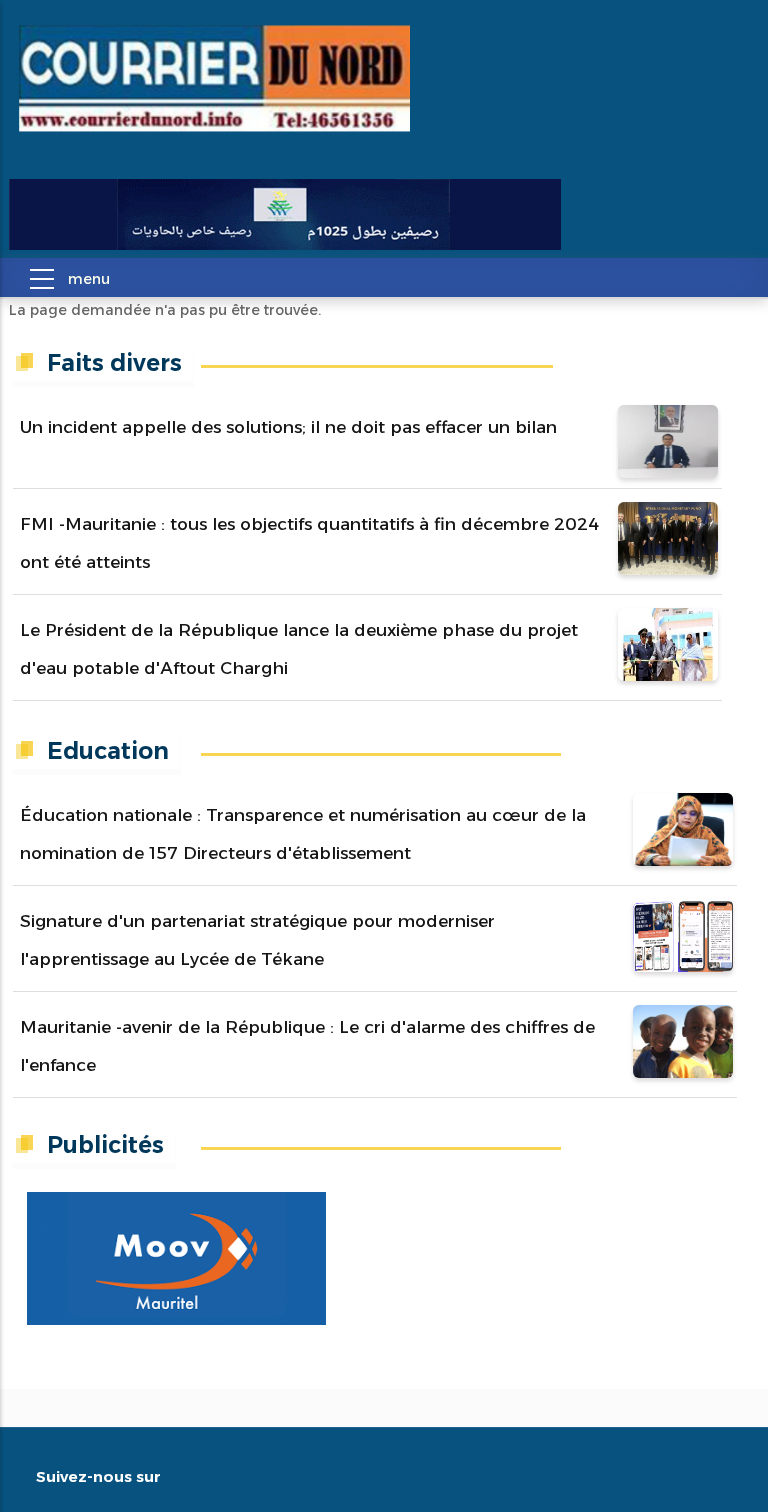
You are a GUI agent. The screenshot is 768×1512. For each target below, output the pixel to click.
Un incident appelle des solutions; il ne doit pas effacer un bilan (288, 427)
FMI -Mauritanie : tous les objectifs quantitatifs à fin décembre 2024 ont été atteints (309, 543)
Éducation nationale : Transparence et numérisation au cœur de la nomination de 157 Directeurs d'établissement (303, 834)
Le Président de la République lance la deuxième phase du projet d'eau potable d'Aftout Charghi (299, 649)
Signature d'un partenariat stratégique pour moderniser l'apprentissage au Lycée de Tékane (257, 940)
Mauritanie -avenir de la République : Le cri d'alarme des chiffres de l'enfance (307, 1046)
